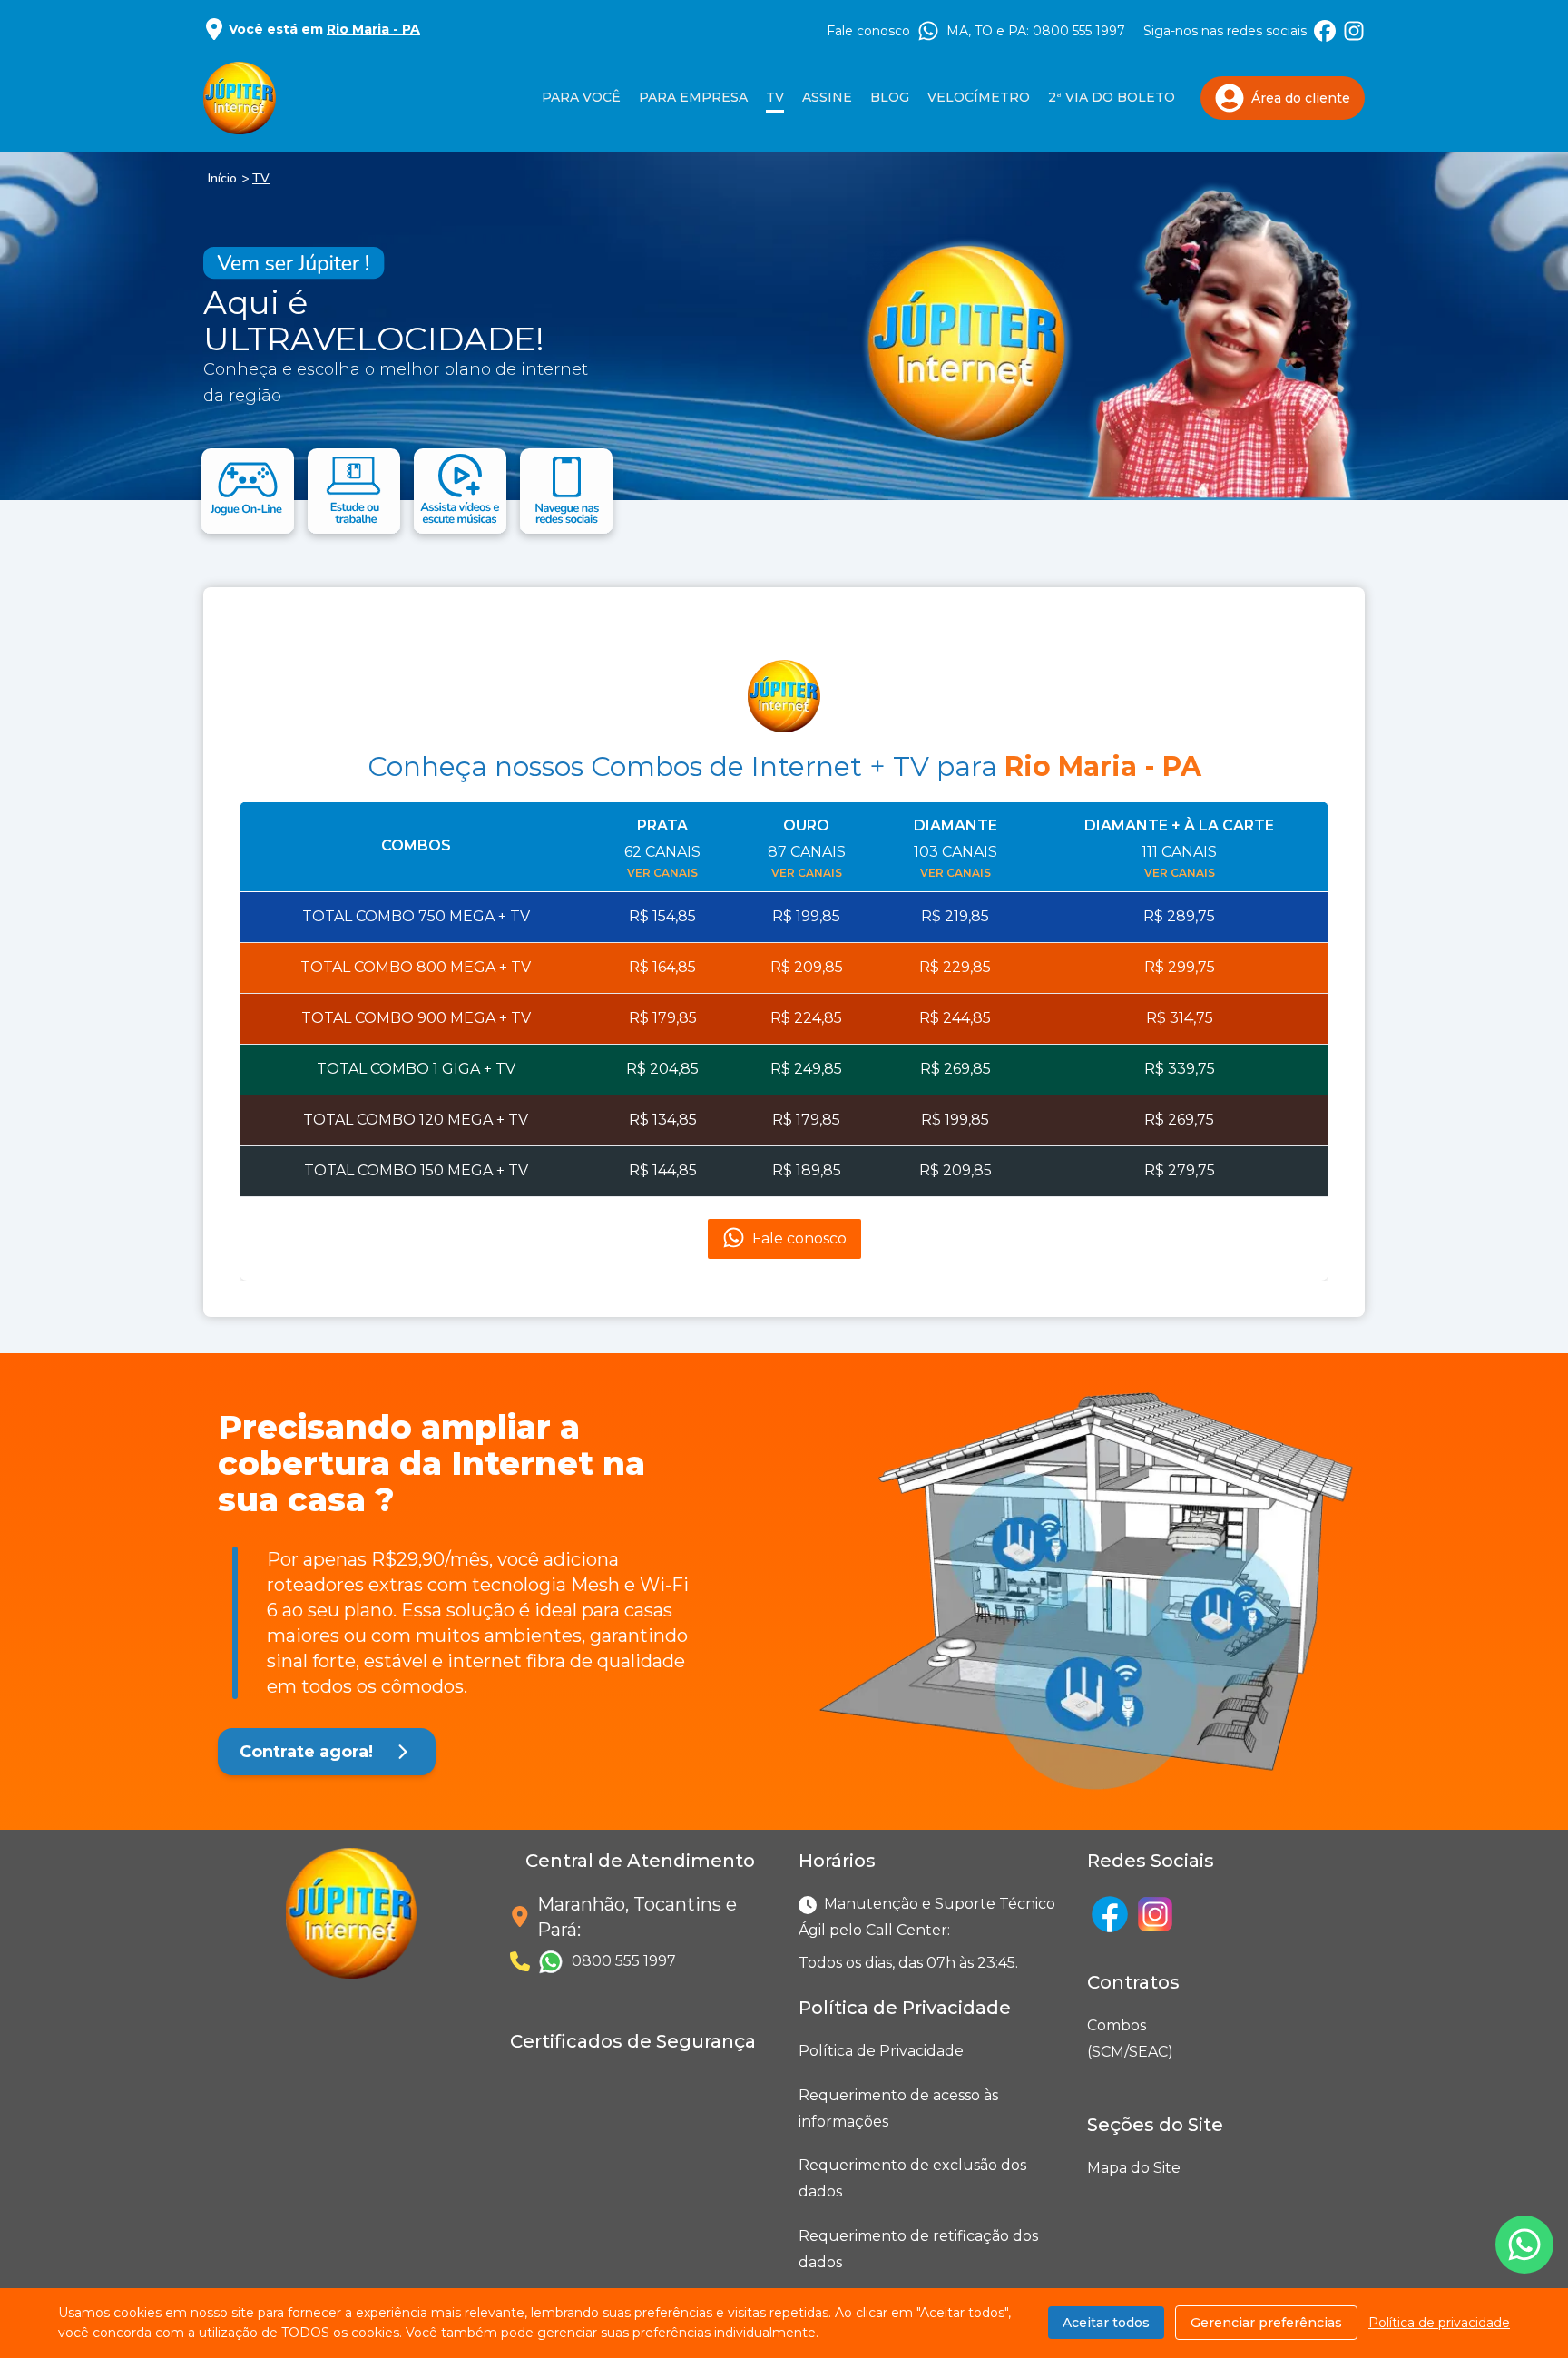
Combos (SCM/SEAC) (1091, 2039)
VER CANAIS (662, 873)
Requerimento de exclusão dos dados (912, 2178)
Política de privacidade (1439, 2323)
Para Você (581, 97)
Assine (827, 97)
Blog (890, 97)
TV (261, 178)
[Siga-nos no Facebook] (1325, 31)
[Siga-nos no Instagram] (1354, 31)
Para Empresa (693, 97)
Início (222, 178)
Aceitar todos (1106, 2323)
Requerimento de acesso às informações (898, 2108)
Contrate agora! (306, 1752)
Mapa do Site (1134, 2168)
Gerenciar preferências (1266, 2323)
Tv (775, 97)
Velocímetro (979, 97)
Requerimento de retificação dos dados (918, 2249)
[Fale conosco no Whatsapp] (1524, 2245)
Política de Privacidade (881, 2051)
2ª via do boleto (1112, 97)
